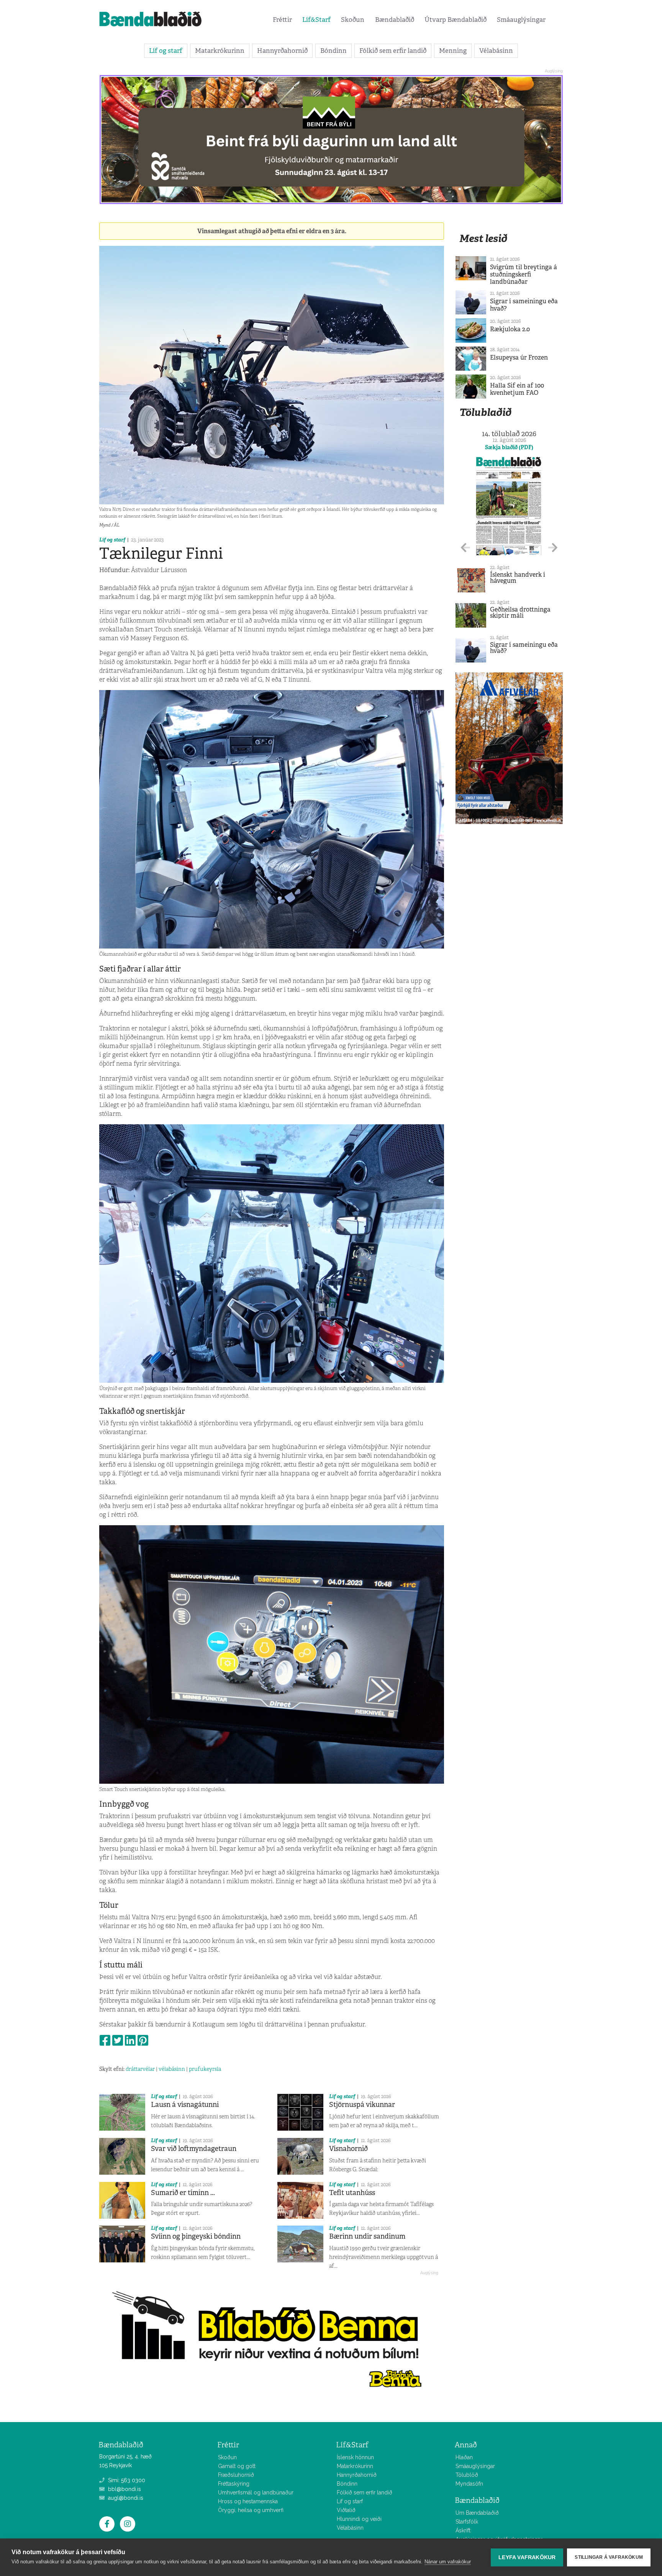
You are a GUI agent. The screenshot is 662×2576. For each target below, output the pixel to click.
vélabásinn (172, 2069)
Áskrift (463, 2530)
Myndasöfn (469, 2484)
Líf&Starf (316, 20)
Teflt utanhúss (352, 2193)
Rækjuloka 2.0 (510, 329)
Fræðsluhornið (236, 2475)
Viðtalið (346, 2510)
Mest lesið (483, 238)
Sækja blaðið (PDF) (509, 447)
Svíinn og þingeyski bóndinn (196, 2236)
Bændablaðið (395, 20)
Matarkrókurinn (220, 51)
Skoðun (353, 20)
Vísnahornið (348, 2149)
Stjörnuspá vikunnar (362, 2105)
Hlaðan (464, 2457)
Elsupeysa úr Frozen (519, 357)
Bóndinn (333, 51)
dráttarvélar (140, 2069)
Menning (453, 51)
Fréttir (282, 20)
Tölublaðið (485, 412)
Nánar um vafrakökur (448, 2562)
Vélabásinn (496, 51)
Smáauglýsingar (521, 20)
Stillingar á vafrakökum (609, 2557)
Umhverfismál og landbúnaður (256, 2493)
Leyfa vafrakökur (527, 2557)
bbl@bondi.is (124, 2489)
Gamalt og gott (237, 2466)
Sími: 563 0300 (126, 2480)
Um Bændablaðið (477, 2513)
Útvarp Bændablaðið (456, 20)
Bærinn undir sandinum (367, 2236)
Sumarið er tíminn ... (183, 2193)
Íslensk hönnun (355, 2457)
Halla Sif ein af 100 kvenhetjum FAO (517, 389)
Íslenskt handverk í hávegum (518, 578)
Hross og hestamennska (248, 2501)
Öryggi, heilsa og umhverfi (251, 2510)
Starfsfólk (467, 2522)
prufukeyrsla (205, 2069)
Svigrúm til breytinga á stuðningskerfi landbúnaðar (524, 274)
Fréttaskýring (234, 2484)
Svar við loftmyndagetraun (194, 2149)
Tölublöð (467, 2475)
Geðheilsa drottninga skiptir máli (520, 613)
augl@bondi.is (125, 2498)
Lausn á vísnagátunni (185, 2105)
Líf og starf (166, 51)
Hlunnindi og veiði (359, 2519)
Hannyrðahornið (282, 51)
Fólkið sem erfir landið (393, 51)
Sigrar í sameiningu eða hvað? (524, 305)
